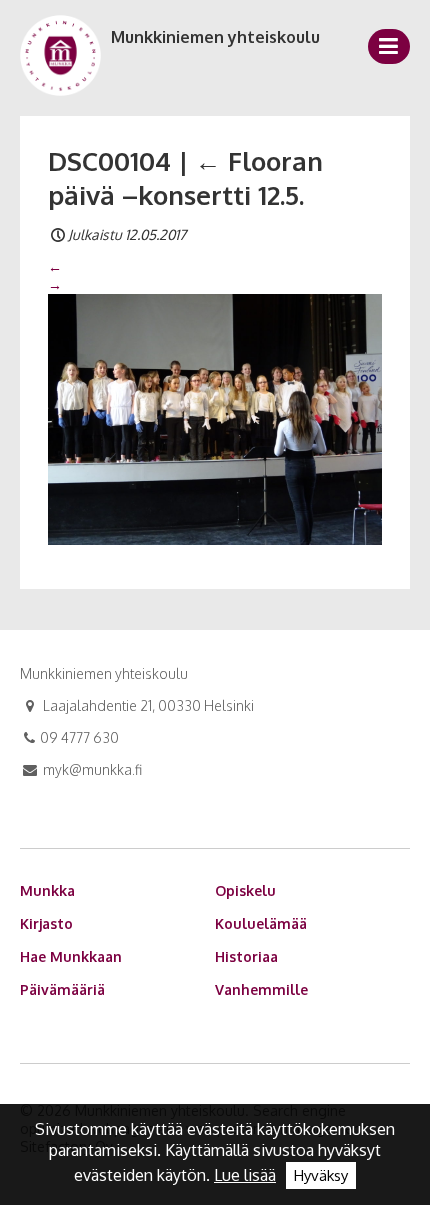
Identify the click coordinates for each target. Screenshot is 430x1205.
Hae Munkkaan (71, 956)
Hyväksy (321, 1175)
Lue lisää (245, 1175)
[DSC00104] (215, 418)
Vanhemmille (261, 989)
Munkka (47, 890)
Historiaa (246, 956)
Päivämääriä (62, 989)
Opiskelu (245, 890)
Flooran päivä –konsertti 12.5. (185, 177)
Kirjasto (46, 923)
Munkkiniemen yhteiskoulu (215, 37)
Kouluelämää (261, 923)
